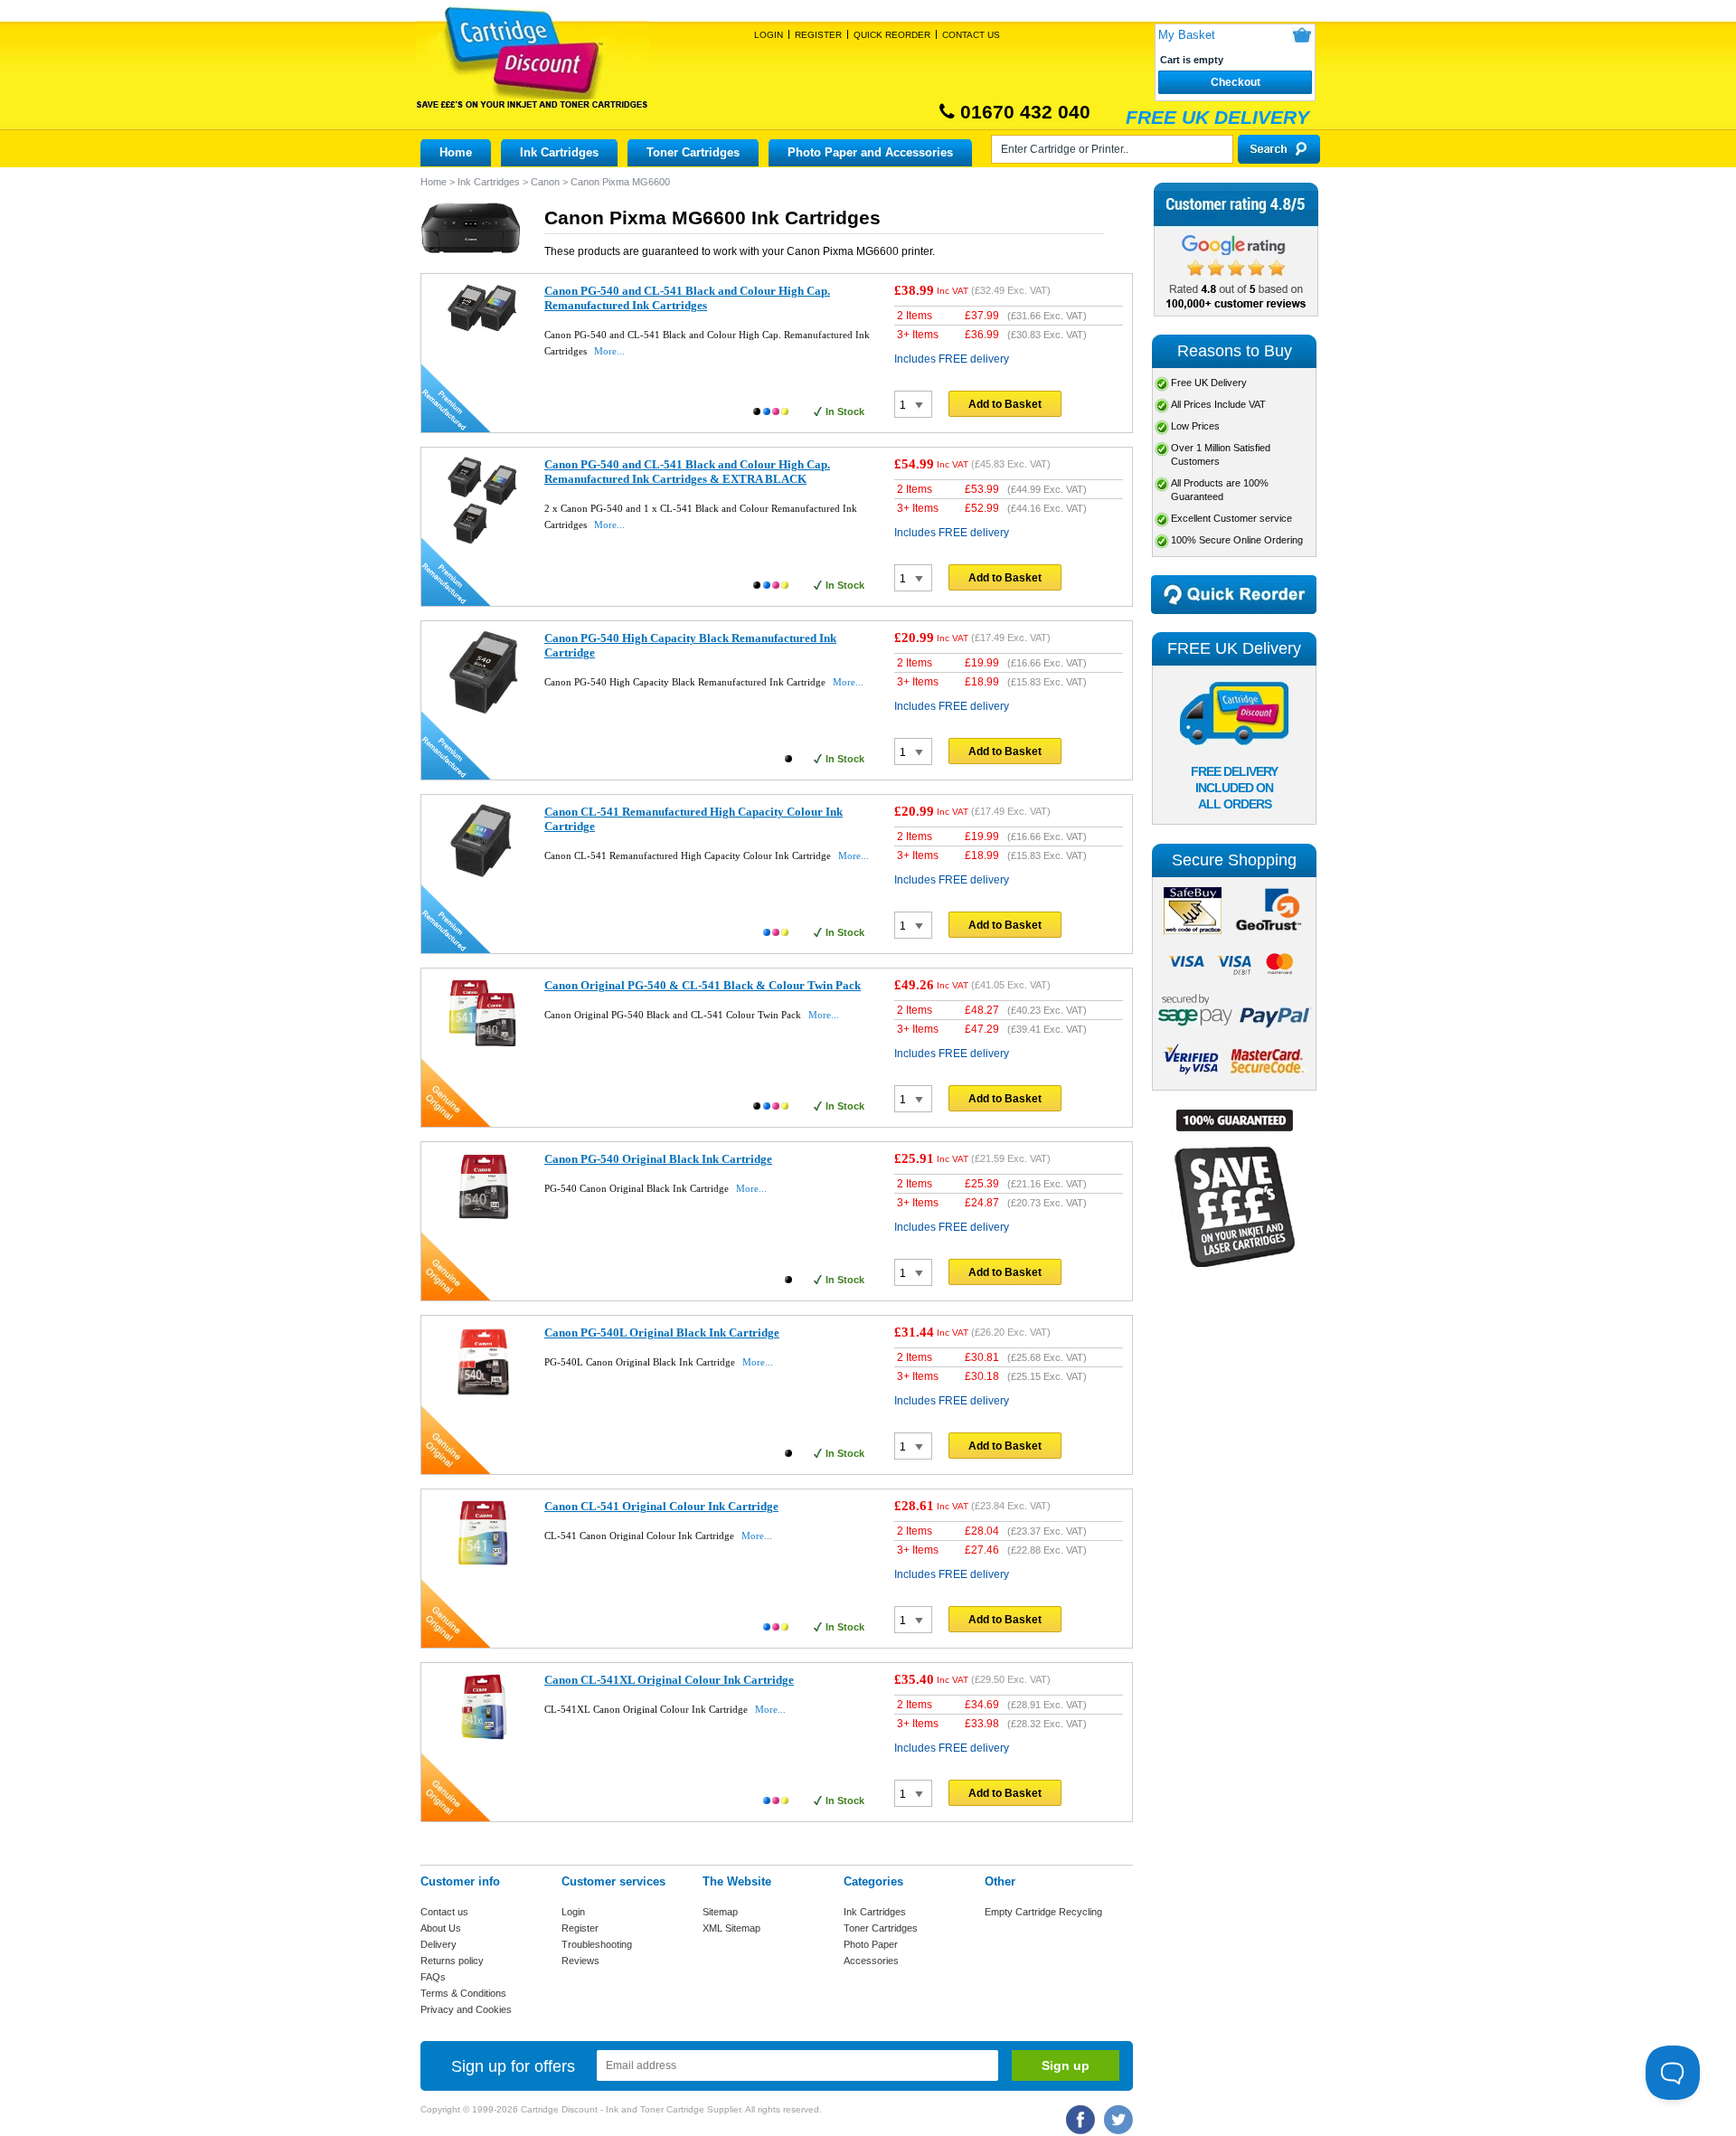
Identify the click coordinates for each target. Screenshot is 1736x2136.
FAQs (433, 1977)
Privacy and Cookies (466, 2009)
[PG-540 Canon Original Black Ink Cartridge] (483, 1219)
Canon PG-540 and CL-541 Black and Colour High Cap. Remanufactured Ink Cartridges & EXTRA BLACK (687, 472)
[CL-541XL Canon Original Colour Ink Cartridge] (483, 1740)
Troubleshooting (597, 1944)
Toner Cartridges (693, 152)
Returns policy (452, 1961)
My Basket (1187, 35)
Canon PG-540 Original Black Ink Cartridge (658, 1159)
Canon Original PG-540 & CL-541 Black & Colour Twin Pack (703, 985)
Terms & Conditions (463, 1993)
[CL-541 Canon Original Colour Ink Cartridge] (483, 1566)
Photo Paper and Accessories (870, 152)
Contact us (444, 1912)
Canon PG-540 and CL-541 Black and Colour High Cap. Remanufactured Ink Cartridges (687, 298)
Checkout (1236, 82)
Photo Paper (871, 1944)
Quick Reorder (892, 35)
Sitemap (720, 1912)
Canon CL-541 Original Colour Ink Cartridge (661, 1506)
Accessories (871, 1961)
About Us (441, 1928)
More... (609, 351)
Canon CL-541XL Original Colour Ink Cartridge (669, 1680)
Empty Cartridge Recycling (1043, 1912)
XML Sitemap (731, 1928)
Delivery (439, 1944)
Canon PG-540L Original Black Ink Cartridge (662, 1333)
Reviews (580, 1961)
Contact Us (971, 35)
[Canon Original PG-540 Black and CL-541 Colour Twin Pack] (483, 1045)
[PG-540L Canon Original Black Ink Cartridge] (483, 1395)
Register (818, 35)
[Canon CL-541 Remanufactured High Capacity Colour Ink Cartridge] (483, 874)
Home (456, 152)
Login (769, 35)
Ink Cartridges (559, 152)
